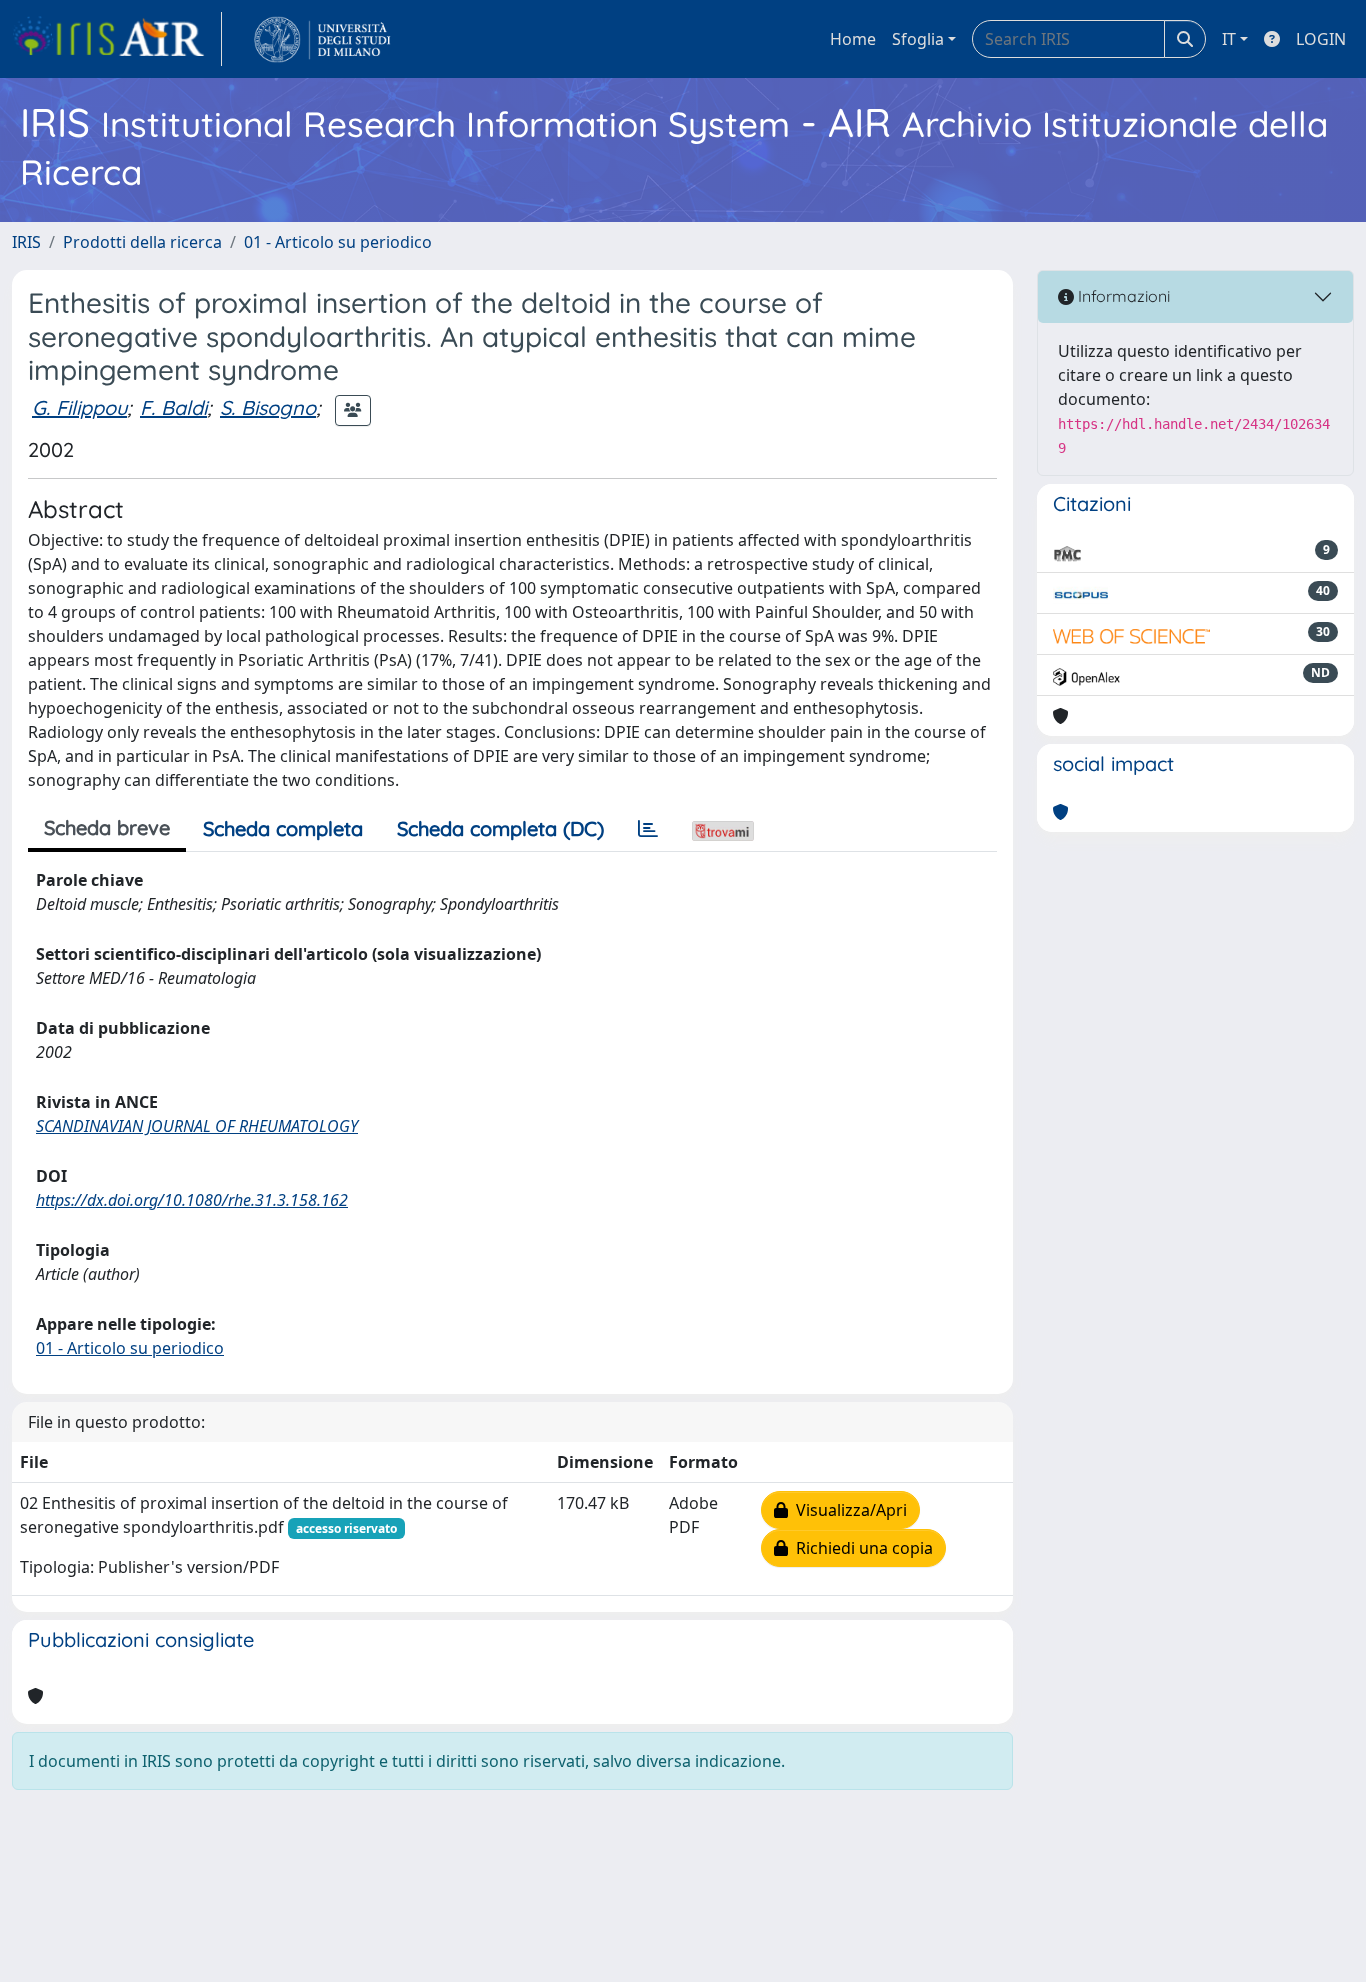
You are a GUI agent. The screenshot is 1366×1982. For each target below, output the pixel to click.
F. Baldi (173, 407)
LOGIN (1321, 39)
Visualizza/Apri (847, 1510)
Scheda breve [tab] (107, 827)
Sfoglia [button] (918, 39)
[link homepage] (117, 39)
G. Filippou (79, 407)
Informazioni (1122, 296)
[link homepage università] (322, 39)
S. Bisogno (268, 407)
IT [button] (1229, 39)
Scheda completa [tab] (283, 828)
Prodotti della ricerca (142, 242)
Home (853, 39)
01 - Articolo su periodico (338, 242)
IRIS (26, 242)
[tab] (648, 829)
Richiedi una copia (860, 1548)
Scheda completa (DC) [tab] (500, 828)
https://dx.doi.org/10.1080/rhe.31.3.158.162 (192, 1200)
